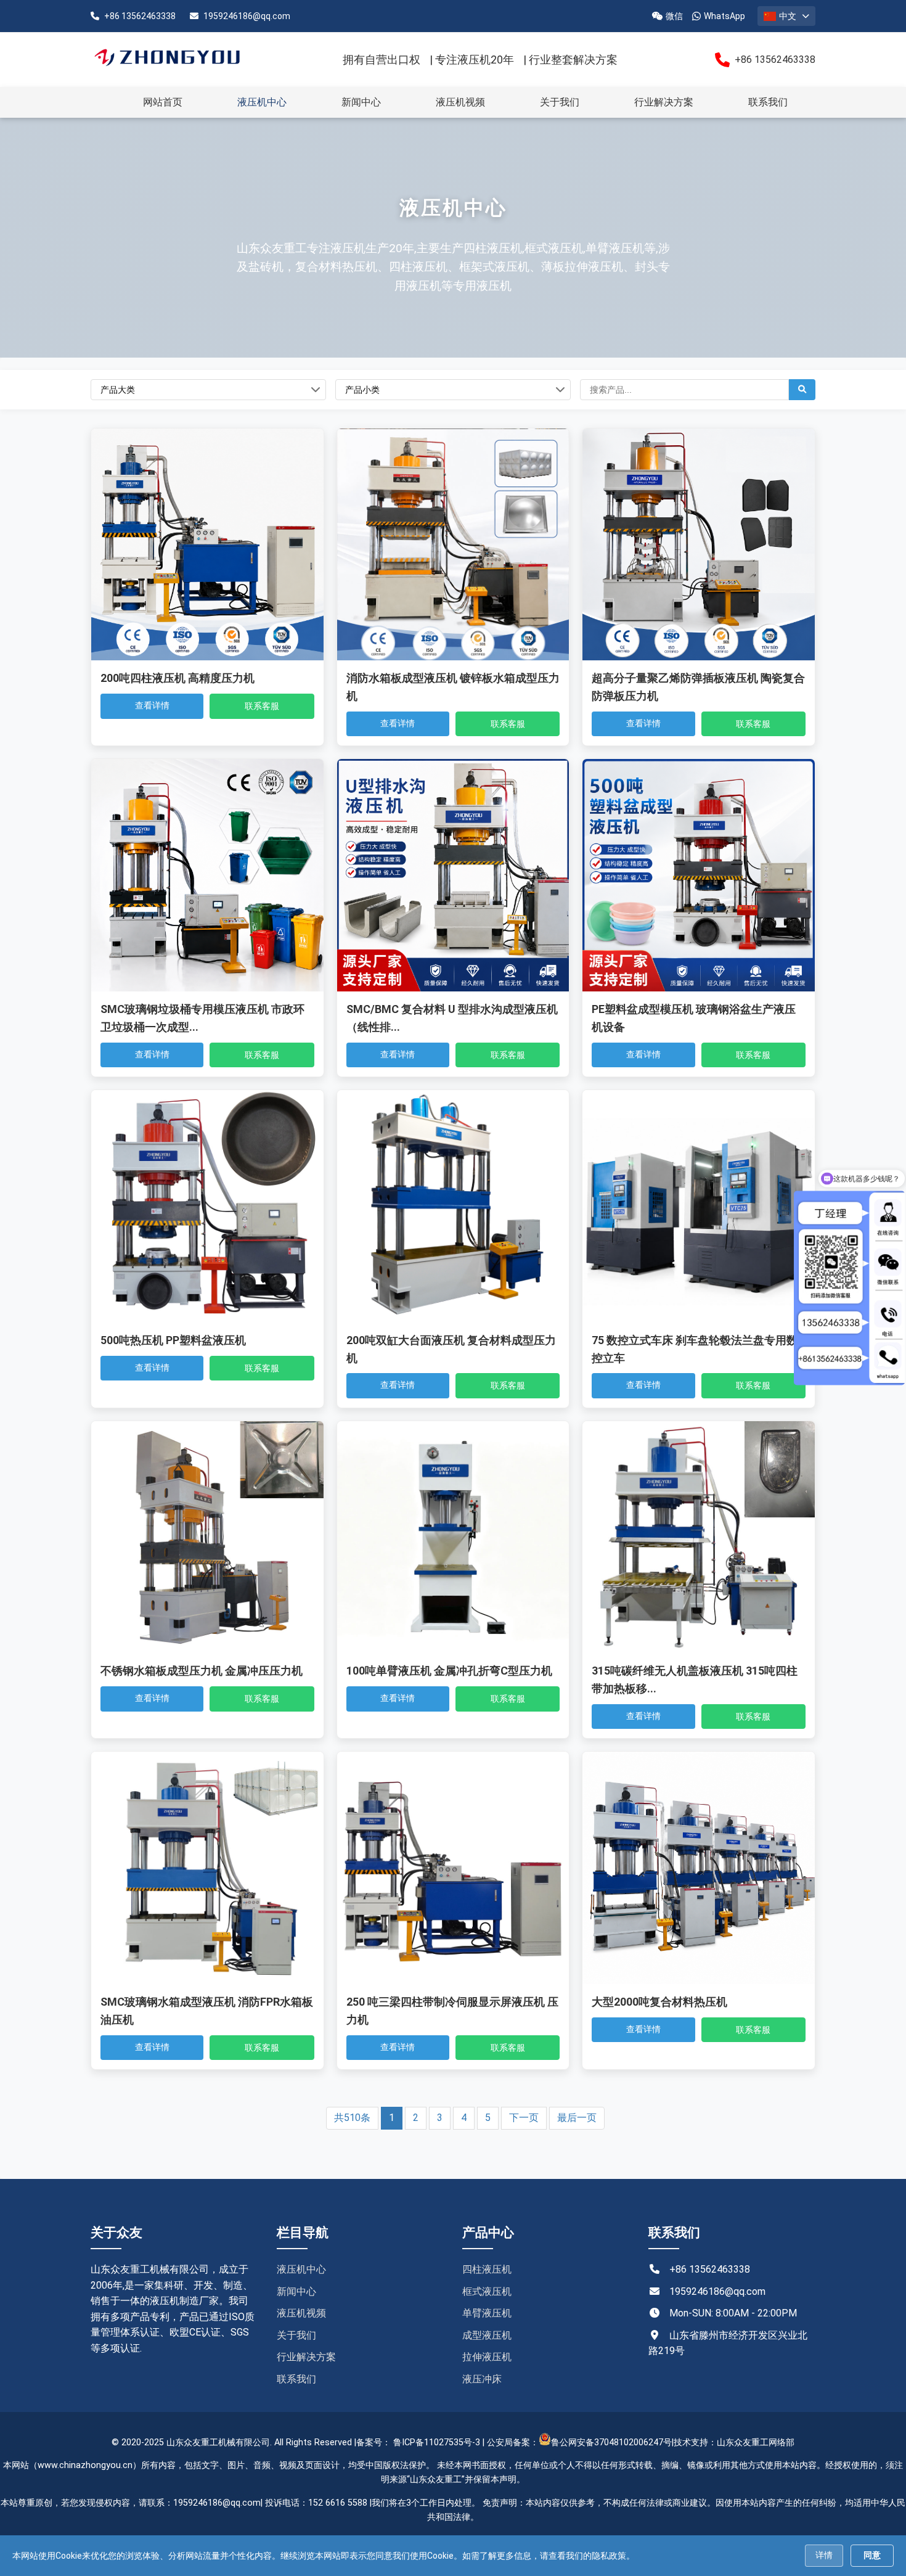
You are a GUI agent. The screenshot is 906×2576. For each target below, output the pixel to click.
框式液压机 (487, 2291)
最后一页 (577, 2118)
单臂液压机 (487, 2313)
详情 (824, 2555)
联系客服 (262, 706)
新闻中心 (361, 102)
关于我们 (560, 102)
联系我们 (768, 102)
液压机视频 (460, 102)
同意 (872, 2555)
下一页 (524, 2118)
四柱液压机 (487, 2269)
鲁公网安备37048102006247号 (611, 2443)
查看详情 (152, 705)
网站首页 (163, 102)
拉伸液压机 (487, 2357)
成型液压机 (487, 2335)
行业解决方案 (664, 102)
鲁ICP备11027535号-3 (437, 2443)
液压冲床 (482, 2379)
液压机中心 (262, 102)
